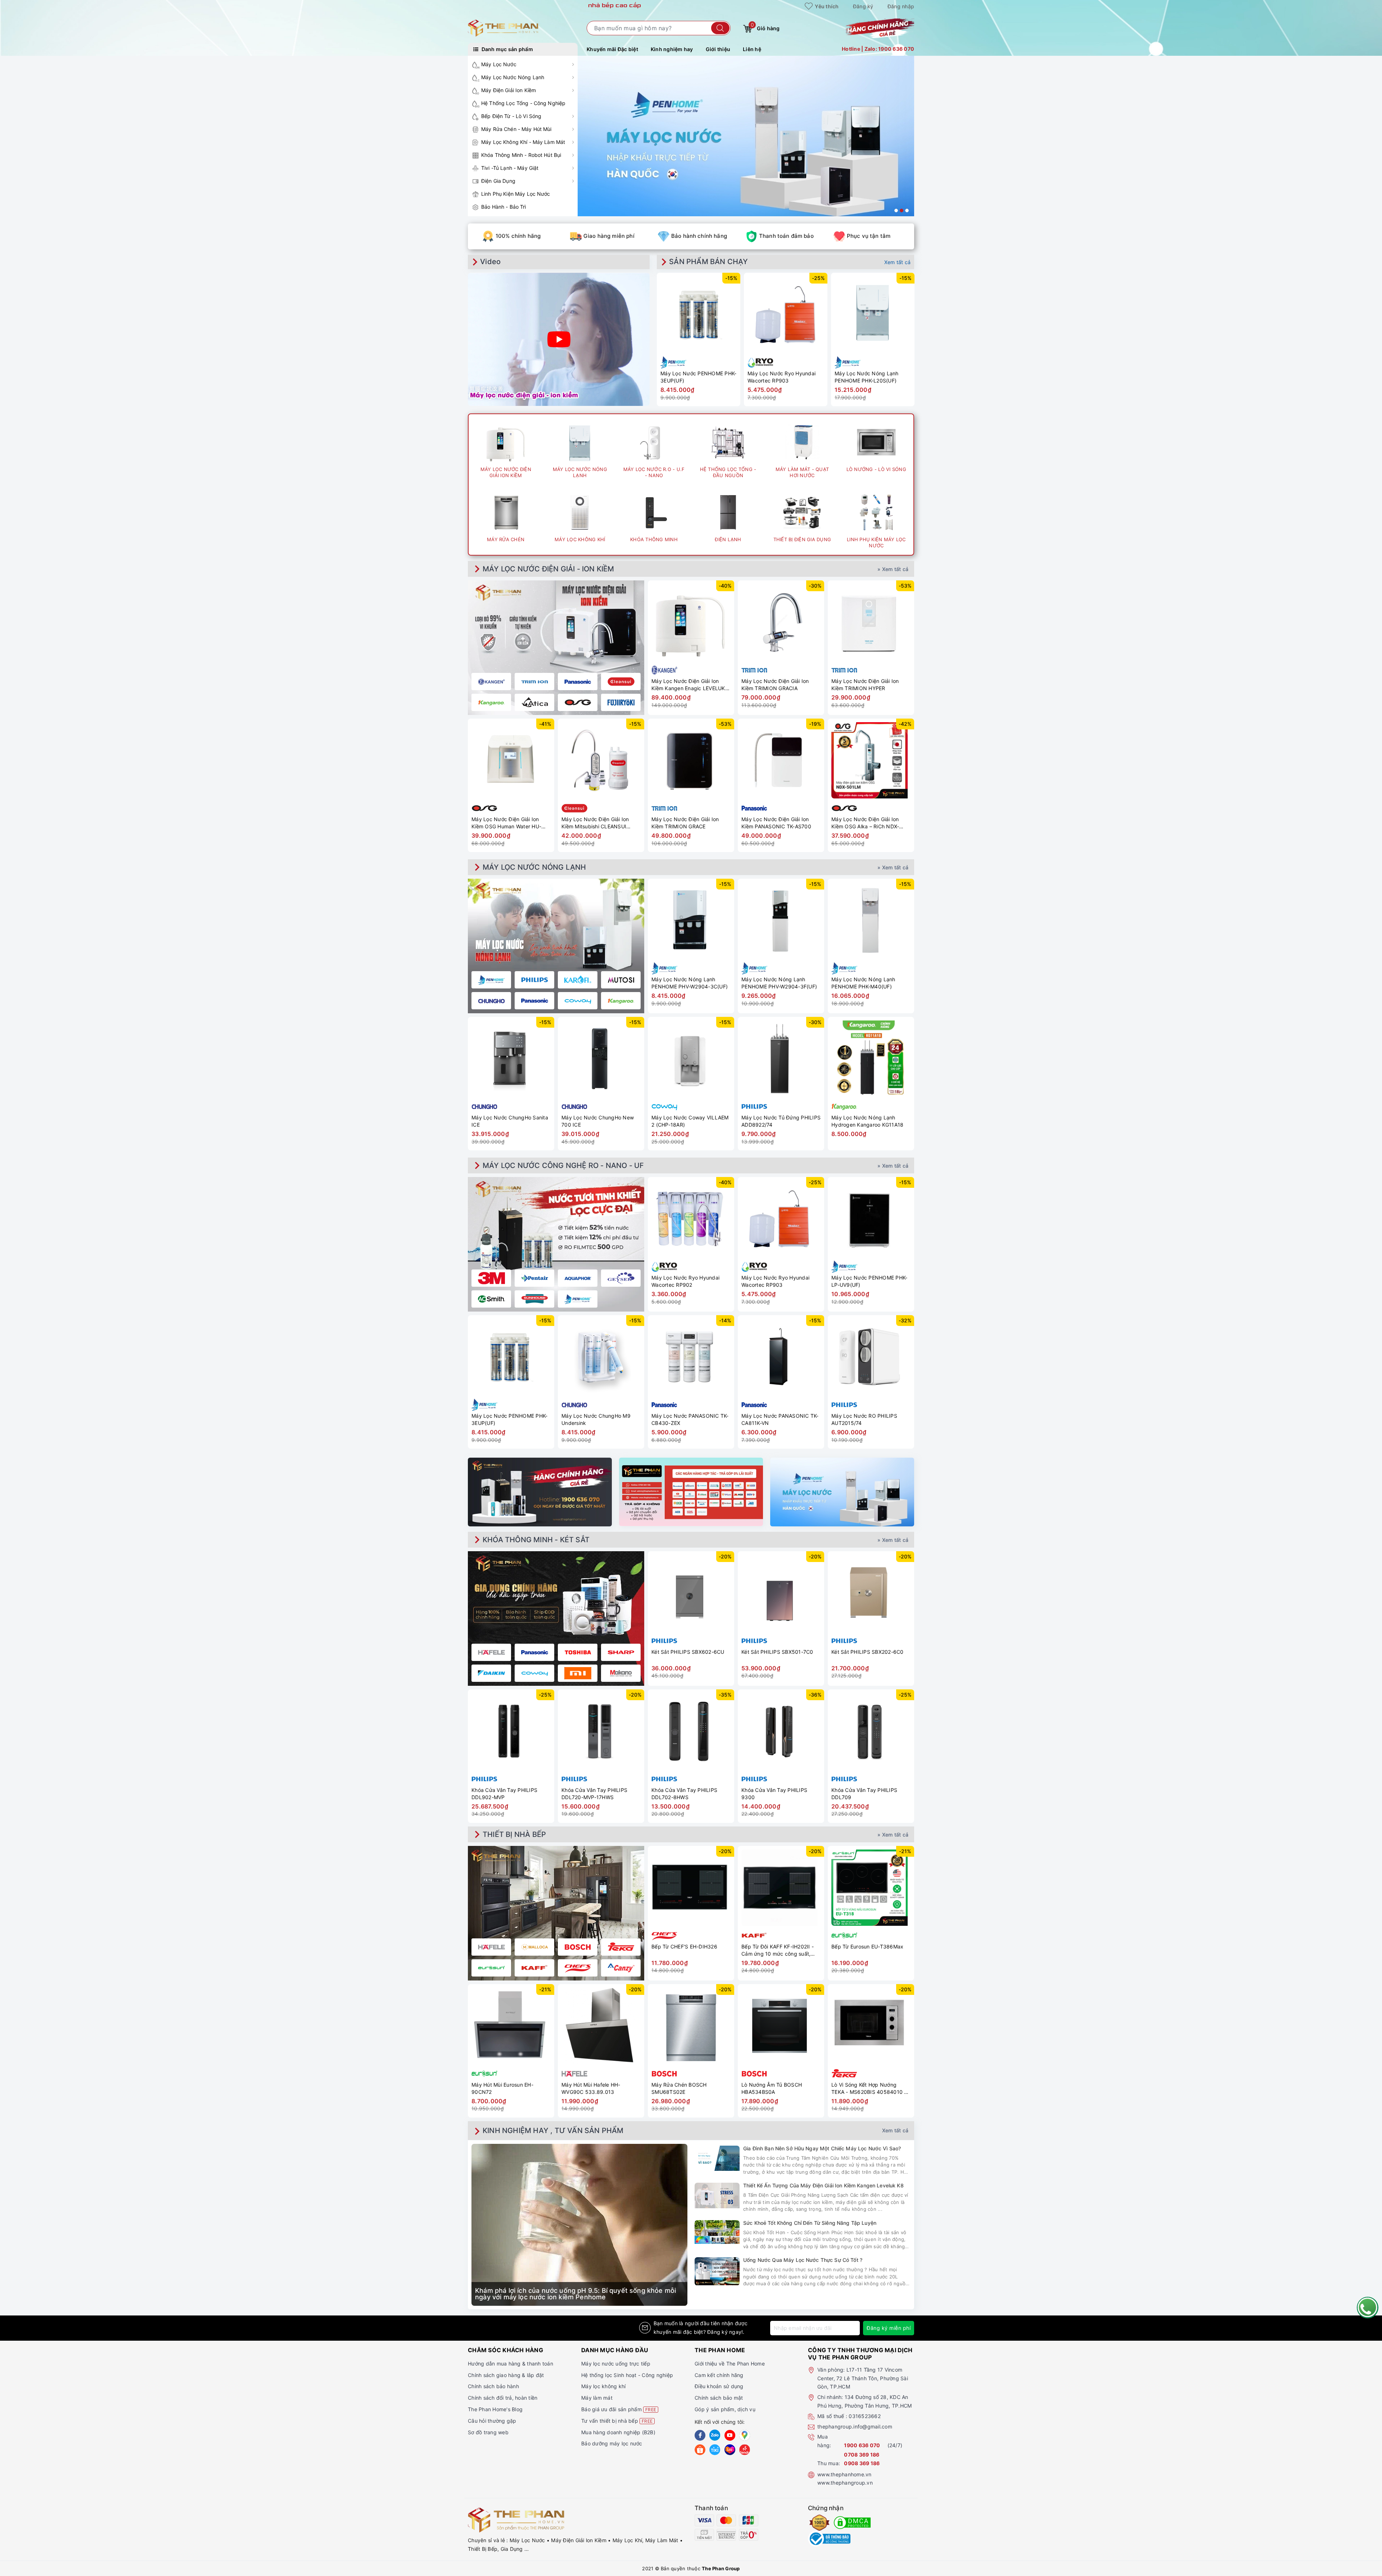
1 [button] (896, 210)
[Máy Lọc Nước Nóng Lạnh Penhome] (491, 980)
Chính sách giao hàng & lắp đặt (506, 2375)
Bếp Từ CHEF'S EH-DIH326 (684, 1946)
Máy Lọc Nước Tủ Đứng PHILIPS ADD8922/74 (781, 1121)
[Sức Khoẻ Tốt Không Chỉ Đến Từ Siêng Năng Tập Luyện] (717, 2232)
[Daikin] (491, 1673)
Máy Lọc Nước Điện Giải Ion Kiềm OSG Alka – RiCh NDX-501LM (865, 823)
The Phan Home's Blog (495, 2409)
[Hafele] (491, 1652)
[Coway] (534, 1673)
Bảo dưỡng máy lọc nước (612, 2443)
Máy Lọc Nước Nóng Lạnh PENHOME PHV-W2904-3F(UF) (779, 983)
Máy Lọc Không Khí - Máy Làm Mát (523, 142)
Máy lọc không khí (603, 2386)
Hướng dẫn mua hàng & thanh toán (511, 2364)
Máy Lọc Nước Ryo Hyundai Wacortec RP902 (685, 1281)
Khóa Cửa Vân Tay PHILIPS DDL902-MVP (504, 1794)
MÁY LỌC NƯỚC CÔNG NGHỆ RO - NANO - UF (563, 1165)
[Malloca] (534, 1947)
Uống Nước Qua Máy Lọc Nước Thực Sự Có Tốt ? (803, 2260)
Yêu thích (826, 6)
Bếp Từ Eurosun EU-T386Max (867, 1946)
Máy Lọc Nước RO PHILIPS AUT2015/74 (864, 1419)
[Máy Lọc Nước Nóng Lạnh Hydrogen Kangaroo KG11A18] (871, 1059)
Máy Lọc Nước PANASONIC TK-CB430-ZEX (690, 1419)
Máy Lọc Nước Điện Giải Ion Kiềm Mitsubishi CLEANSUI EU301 (595, 823)
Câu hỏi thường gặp (492, 2421)
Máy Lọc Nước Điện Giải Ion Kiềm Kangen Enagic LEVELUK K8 (688, 685)
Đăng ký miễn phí (889, 2328)
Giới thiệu (718, 49)
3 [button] (907, 210)
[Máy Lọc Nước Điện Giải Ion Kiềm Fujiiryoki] (621, 702)
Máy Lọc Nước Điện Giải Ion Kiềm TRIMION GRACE (685, 823)
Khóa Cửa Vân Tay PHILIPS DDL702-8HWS (684, 1794)
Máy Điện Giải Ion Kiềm (509, 90)
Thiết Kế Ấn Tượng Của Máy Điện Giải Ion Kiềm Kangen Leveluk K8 (823, 2185)
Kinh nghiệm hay (672, 49)
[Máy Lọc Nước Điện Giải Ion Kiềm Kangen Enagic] (491, 682)
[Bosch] (578, 1947)
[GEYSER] (621, 1278)
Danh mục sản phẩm (507, 49)
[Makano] (621, 1673)
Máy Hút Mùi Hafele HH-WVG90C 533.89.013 (591, 2088)
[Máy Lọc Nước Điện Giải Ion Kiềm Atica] (534, 702)
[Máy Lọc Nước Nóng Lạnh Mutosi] (621, 980)
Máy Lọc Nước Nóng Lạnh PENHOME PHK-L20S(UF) (867, 377)
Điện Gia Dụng (498, 181)
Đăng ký (863, 6)
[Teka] (621, 1947)
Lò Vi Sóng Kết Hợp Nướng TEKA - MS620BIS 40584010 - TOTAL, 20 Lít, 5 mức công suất (870, 2088)
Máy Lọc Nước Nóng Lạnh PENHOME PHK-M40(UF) (863, 983)
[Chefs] (578, 1968)
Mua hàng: (824, 2441)
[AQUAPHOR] (578, 1278)
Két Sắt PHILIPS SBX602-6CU (688, 1652)
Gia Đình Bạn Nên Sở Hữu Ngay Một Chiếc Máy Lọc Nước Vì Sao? (822, 2148)
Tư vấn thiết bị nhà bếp (617, 2421)
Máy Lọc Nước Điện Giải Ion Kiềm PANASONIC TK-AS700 (776, 823)
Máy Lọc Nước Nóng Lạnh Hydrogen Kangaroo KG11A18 (867, 1121)
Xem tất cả (898, 262)
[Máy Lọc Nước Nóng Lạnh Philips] (534, 980)
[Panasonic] (534, 1652)
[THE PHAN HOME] (503, 28)
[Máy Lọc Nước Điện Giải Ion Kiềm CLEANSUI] (621, 682)
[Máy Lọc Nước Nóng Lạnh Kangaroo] (621, 1001)
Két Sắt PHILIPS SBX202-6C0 (868, 1652)
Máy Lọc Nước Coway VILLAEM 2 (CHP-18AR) (690, 1121)
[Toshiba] (578, 1652)
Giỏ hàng (765, 27)
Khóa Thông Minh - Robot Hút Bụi (521, 155)
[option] (746, 136)
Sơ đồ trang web (488, 2432)
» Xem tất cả (893, 569)
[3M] (491, 1278)
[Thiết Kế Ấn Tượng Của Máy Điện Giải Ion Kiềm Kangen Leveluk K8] (717, 2195)
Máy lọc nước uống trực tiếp (616, 2364)
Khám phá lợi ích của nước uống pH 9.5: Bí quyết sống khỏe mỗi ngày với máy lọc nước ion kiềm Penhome (575, 2294)
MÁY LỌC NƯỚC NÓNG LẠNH (534, 867)
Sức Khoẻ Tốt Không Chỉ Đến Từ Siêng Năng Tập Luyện (810, 2223)
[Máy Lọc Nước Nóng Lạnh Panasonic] (534, 1001)
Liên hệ (752, 49)
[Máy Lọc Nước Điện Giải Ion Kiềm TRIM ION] (534, 682)
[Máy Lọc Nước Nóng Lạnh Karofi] (578, 980)
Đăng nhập (901, 6)
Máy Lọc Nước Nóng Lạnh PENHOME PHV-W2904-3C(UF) (690, 983)
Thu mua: (829, 2463)
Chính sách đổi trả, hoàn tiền (503, 2398)
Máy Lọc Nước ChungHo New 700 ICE (598, 1121)
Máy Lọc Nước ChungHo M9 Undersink (596, 1419)
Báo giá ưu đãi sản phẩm (619, 2409)
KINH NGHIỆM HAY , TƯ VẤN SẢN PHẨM (553, 2131)
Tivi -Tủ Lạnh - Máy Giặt (510, 168)
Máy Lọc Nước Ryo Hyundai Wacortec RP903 (782, 377)
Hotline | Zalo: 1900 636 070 (878, 49)
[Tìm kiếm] (720, 28)
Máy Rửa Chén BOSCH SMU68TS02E (679, 2088)
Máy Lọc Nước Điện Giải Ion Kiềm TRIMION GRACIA (775, 685)
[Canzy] (621, 1968)
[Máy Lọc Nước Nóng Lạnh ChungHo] (491, 1001)
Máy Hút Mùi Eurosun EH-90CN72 (502, 2088)
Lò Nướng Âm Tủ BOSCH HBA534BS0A (772, 2088)
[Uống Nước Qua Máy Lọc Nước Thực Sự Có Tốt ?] (717, 2271)
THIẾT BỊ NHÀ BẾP (514, 1834)
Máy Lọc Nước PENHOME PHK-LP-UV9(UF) (869, 1281)
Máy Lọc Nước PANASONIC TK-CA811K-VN (780, 1419)
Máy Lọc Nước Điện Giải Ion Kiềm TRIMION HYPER (865, 685)
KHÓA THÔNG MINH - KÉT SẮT (536, 1540)
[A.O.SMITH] (491, 1299)
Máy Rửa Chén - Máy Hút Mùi (516, 129)
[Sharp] (621, 1652)
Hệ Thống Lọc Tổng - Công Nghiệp (523, 103)
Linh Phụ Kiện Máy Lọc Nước (516, 194)
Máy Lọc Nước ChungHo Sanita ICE (510, 1121)
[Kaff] (534, 1968)
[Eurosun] (491, 1968)
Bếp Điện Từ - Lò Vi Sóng (511, 116)
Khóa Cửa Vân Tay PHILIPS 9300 (774, 1794)
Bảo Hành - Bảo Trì (504, 207)
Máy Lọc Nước (499, 64)
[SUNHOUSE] (534, 1299)
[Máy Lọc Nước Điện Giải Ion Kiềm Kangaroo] (491, 702)
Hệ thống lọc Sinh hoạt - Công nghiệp (627, 2375)
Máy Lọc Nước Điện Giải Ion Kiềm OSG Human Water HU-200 (506, 823)
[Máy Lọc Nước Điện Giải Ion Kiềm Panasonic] (578, 682)
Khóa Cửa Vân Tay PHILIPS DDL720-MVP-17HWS (594, 1794)
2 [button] (902, 210)
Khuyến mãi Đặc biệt (612, 49)
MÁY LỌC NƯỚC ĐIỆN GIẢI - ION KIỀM (548, 569)
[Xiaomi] (578, 1673)
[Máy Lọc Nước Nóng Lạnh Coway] (578, 1001)
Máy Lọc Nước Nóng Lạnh (513, 77)
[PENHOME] (578, 1299)
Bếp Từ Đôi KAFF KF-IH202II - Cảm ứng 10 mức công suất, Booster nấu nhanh (778, 1950)
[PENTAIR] (534, 1278)
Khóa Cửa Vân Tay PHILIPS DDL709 (864, 1794)
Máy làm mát (597, 2398)
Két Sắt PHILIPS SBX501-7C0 (777, 1652)
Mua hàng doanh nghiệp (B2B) (618, 2432)
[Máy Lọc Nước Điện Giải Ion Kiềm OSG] (578, 702)
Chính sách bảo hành (493, 2386)
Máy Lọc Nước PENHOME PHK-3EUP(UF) (698, 377)
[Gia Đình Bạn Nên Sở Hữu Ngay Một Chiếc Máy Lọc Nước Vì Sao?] (717, 2158)
